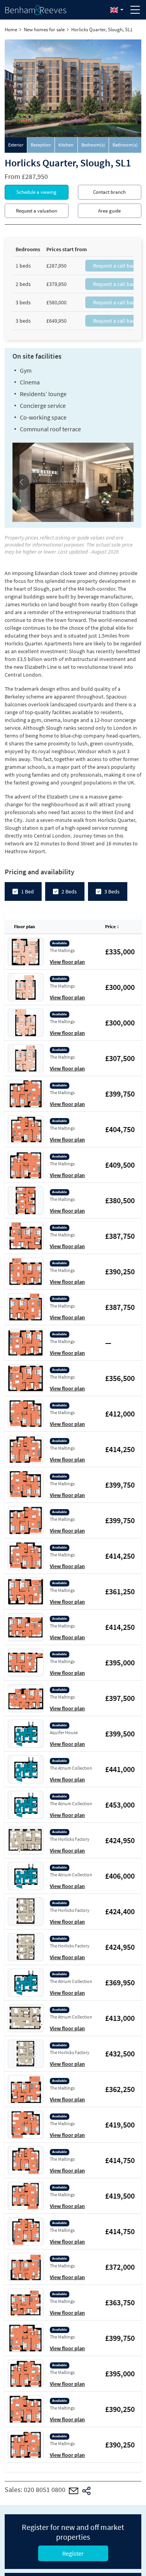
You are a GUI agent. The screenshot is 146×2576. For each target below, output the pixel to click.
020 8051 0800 (45, 2489)
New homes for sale (44, 29)
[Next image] (124, 482)
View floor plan (67, 962)
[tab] (16, 145)
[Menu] (135, 10)
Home (11, 29)
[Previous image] (22, 482)
